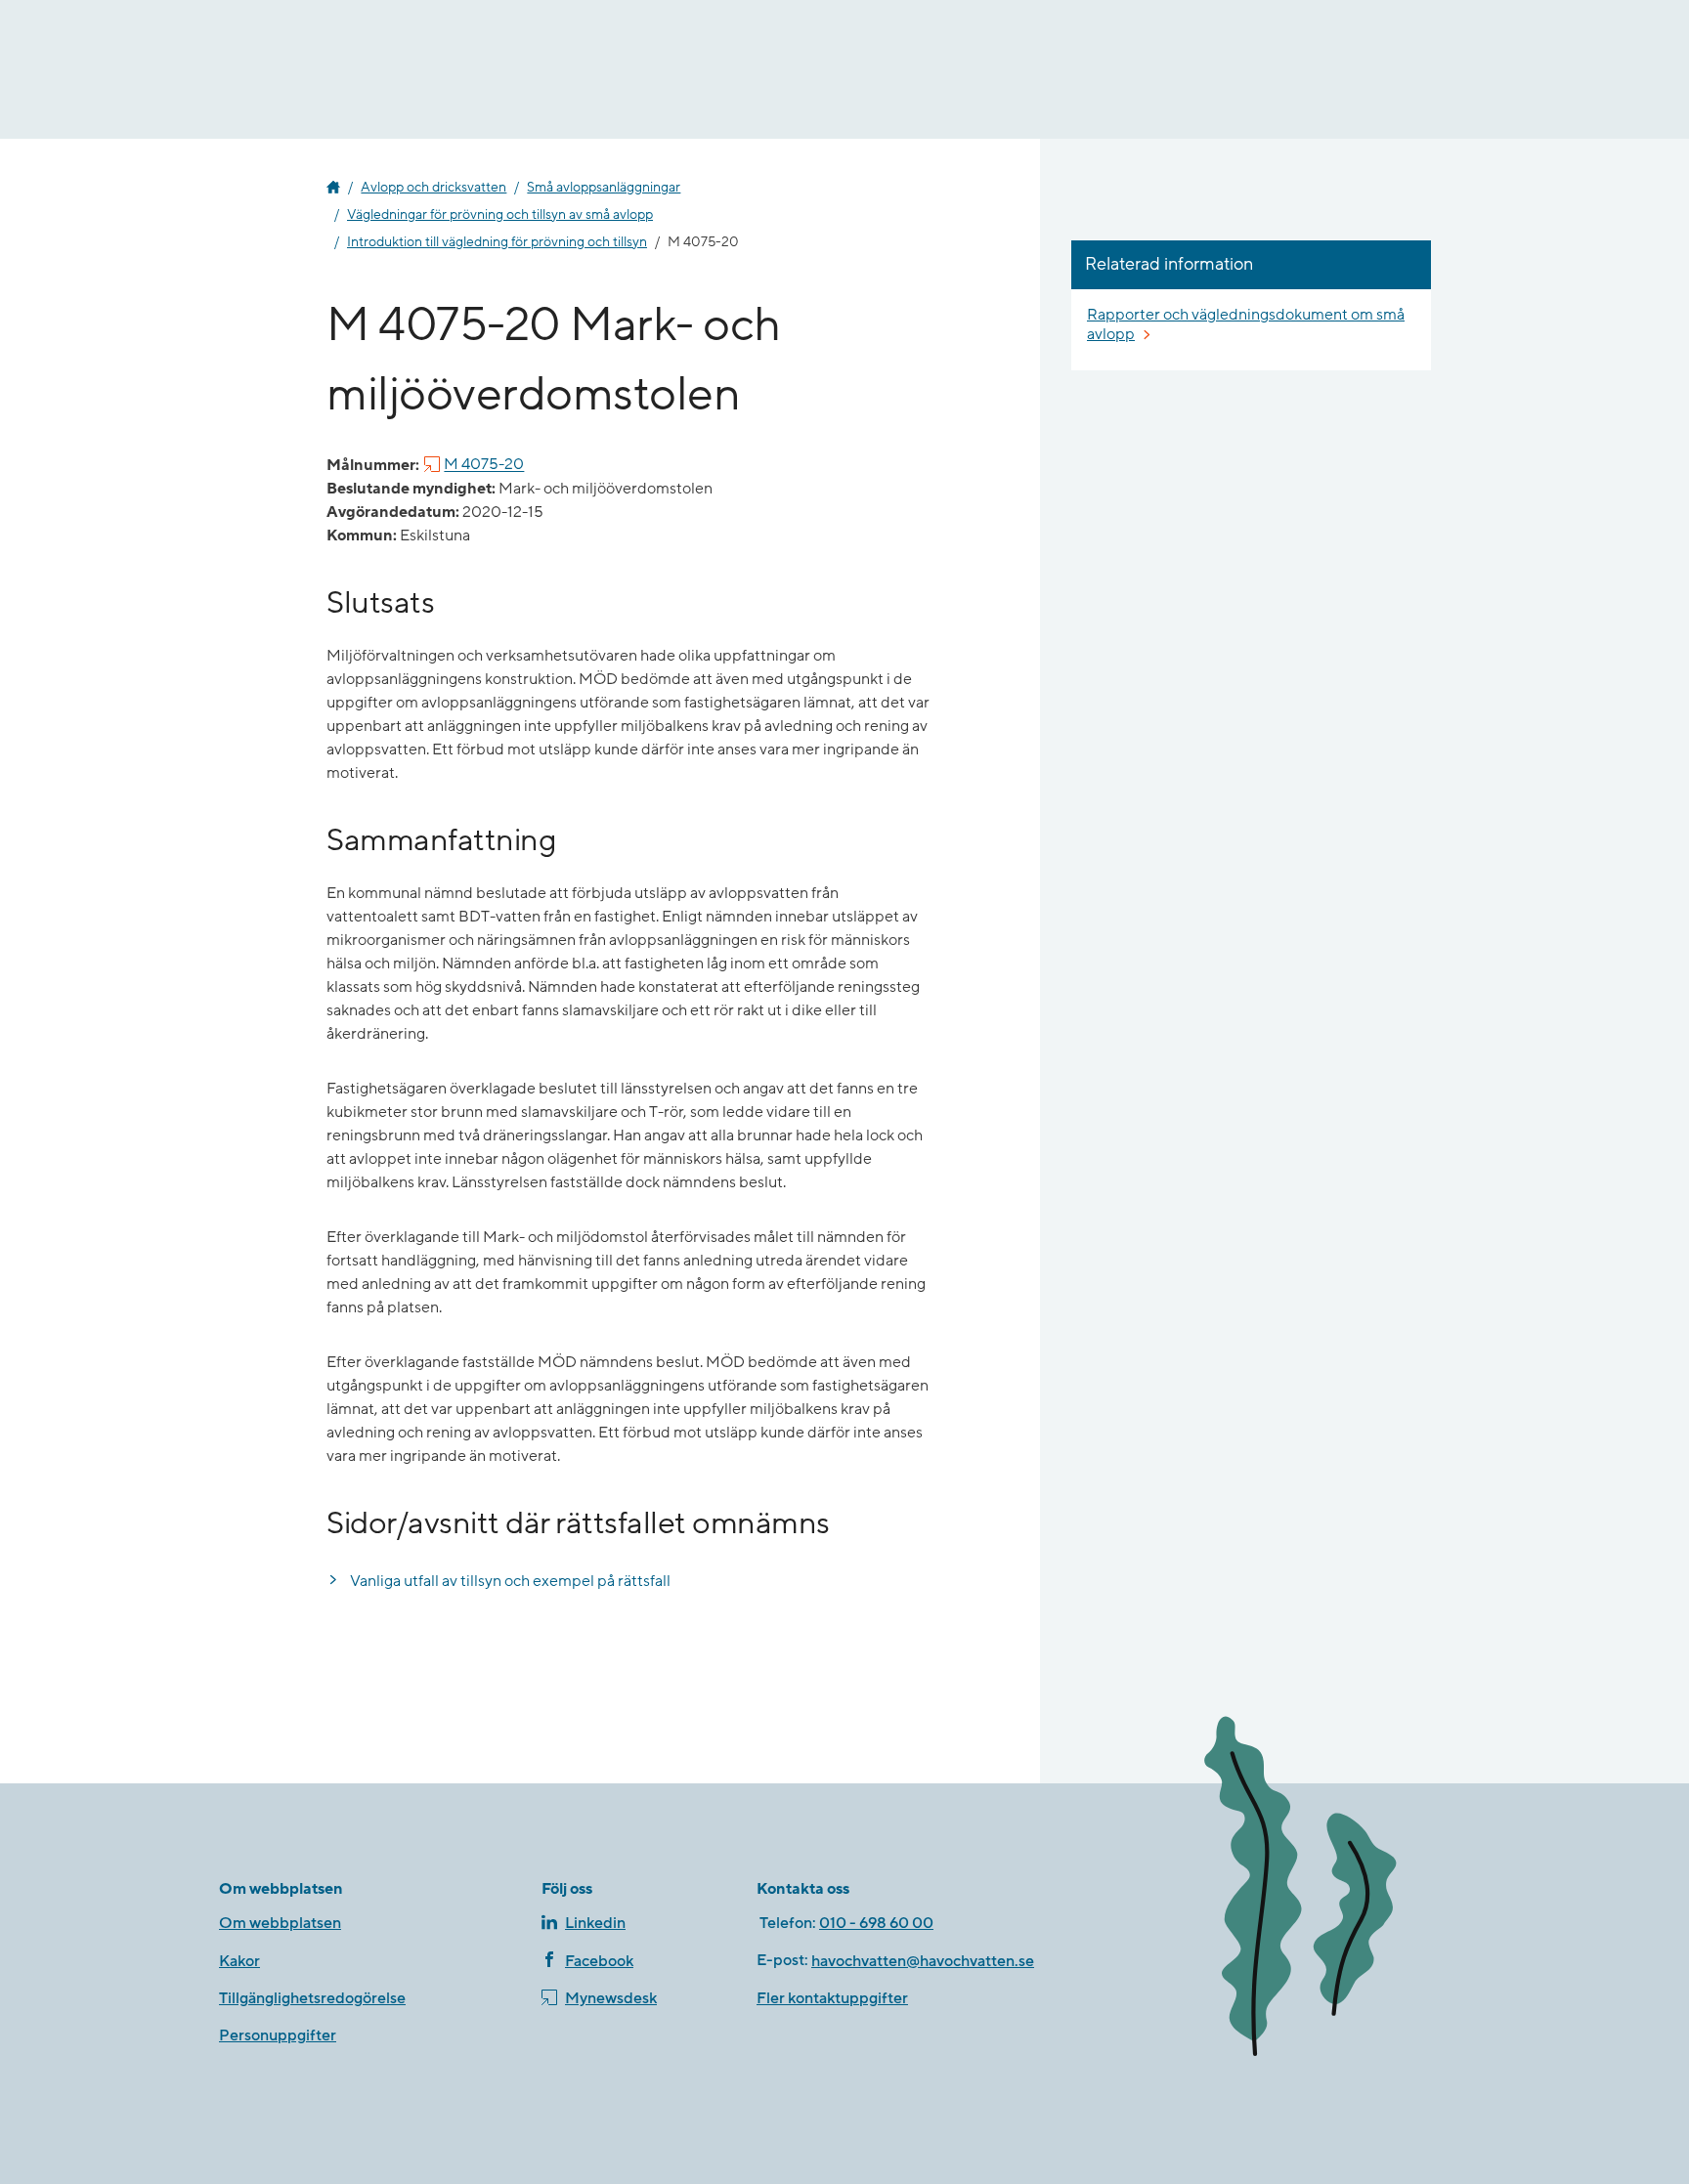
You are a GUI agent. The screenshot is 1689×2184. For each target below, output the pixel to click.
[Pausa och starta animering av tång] (1328, 1890)
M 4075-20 (484, 465)
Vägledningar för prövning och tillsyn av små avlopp (500, 215)
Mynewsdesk (611, 1998)
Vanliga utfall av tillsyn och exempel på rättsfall (510, 1581)
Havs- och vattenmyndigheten (333, 188)
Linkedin (595, 1923)
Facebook (599, 1961)
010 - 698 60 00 (876, 1923)
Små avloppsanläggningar (604, 188)
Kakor (239, 1961)
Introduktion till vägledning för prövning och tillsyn (497, 242)
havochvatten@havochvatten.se (923, 1961)
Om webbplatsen (280, 1923)
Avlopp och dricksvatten (433, 188)
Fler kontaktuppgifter (832, 1998)
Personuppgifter (278, 2035)
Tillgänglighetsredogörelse (312, 1998)
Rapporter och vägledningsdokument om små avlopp (1246, 324)
